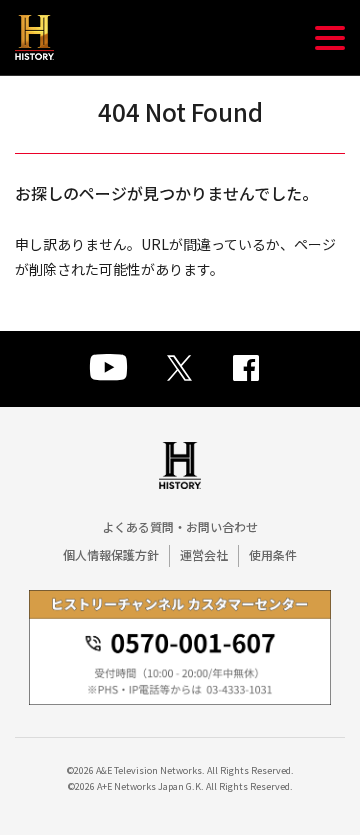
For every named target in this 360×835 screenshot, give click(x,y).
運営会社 (204, 554)
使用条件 (273, 554)
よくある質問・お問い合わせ (180, 526)
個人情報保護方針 (111, 554)
